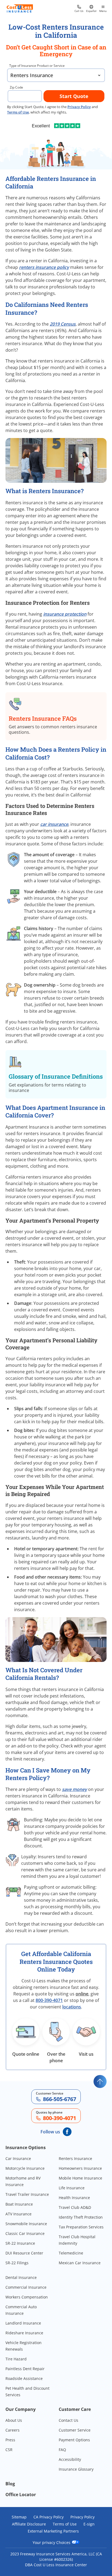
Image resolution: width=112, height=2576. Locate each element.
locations (72, 2007)
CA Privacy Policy (49, 2517)
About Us (14, 2420)
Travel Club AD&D (75, 2207)
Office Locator (21, 2495)
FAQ (62, 2450)
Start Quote (74, 96)
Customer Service (75, 2430)
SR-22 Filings (17, 2263)
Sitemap (19, 2517)
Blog (10, 2484)
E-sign (89, 2524)
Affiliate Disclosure (29, 2524)
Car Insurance (18, 2158)
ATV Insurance (18, 2214)
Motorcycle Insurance (25, 2168)
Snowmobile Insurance (26, 2224)
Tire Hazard (16, 2359)
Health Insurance (74, 2198)
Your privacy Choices (52, 2542)
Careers (13, 2430)
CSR (9, 2450)
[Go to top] (100, 2081)
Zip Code (16, 87)
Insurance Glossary (76, 2469)
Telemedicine (71, 2253)
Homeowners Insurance (80, 2168)
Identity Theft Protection (81, 2217)
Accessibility (70, 2459)
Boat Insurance (19, 2204)
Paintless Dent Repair (25, 2369)
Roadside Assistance (24, 2378)
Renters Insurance (75, 2158)
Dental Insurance (21, 2277)
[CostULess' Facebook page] (67, 2132)
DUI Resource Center (24, 2253)
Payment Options (74, 2440)
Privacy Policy (79, 107)
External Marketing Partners (53, 2531)
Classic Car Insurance (25, 2233)
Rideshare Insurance (24, 2333)
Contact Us (69, 2420)
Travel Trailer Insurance (27, 2194)
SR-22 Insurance (20, 2243)
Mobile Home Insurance (80, 2178)
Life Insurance (72, 2188)
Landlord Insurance (23, 2323)
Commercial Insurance (26, 2287)
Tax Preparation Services (81, 2227)
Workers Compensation (27, 2297)
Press (10, 2440)
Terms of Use (65, 2524)
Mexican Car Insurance (80, 2263)
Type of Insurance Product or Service (37, 66)
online (82, 1994)
